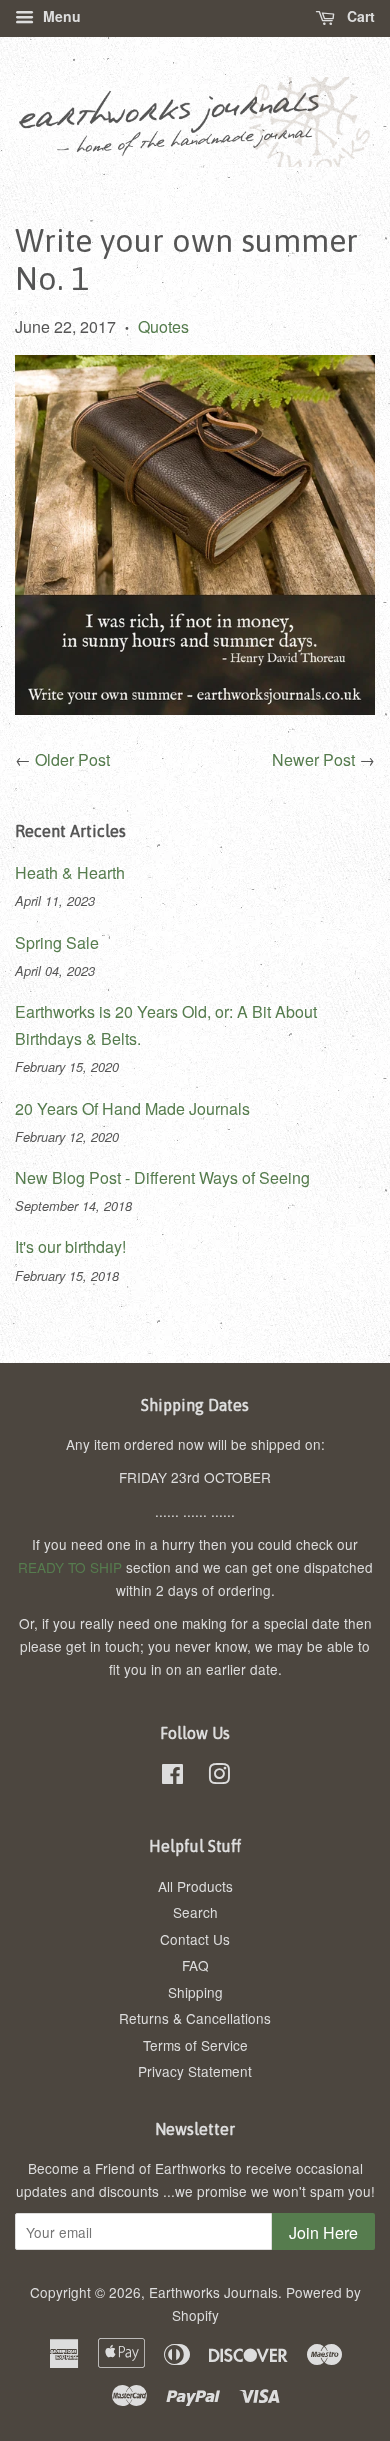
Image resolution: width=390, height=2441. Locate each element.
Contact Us (195, 1939)
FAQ (195, 1965)
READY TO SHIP (70, 1567)
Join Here (323, 2232)
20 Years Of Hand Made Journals (132, 1108)
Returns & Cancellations (195, 2018)
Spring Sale (57, 942)
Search (195, 1912)
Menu (60, 16)
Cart (359, 16)
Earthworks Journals (213, 2292)
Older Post (72, 759)
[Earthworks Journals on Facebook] (172, 1777)
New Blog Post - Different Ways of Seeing (162, 1177)
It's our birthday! (70, 1246)
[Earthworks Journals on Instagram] (219, 1777)
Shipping (195, 1992)
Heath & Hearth (70, 872)
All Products (195, 1886)
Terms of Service (195, 2045)
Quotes (163, 326)
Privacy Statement (195, 2071)
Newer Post (313, 759)
